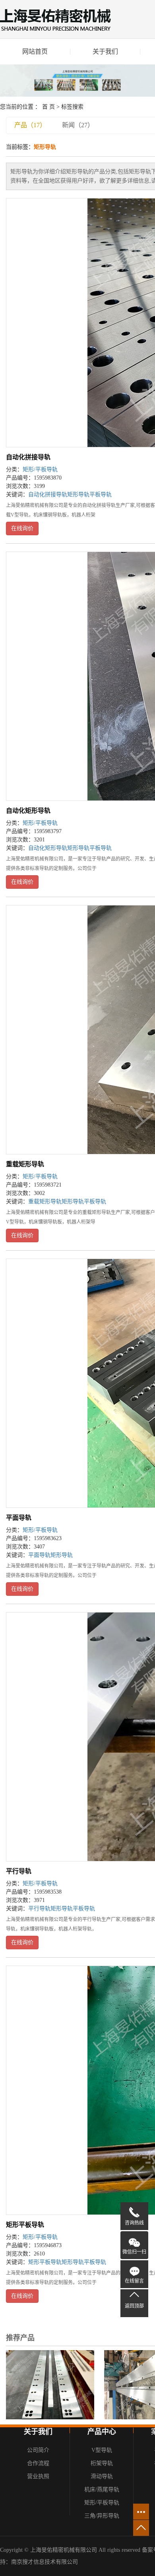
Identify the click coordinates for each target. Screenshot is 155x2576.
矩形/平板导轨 (40, 469)
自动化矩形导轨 (28, 811)
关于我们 (105, 51)
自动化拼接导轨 (28, 457)
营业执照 (38, 2476)
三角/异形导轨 (102, 2516)
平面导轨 (19, 1518)
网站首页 (35, 51)
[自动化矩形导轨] (50, 2384)
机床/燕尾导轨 (102, 2490)
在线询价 (22, 528)
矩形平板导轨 (25, 2225)
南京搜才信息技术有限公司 (45, 2562)
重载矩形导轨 (25, 1164)
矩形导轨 (78, 494)
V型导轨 (102, 2450)
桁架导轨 (102, 2463)
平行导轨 (19, 1871)
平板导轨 (101, 494)
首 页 (48, 107)
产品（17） (30, 125)
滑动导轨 (102, 2476)
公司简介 (38, 2450)
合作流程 (38, 2463)
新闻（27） (78, 125)
